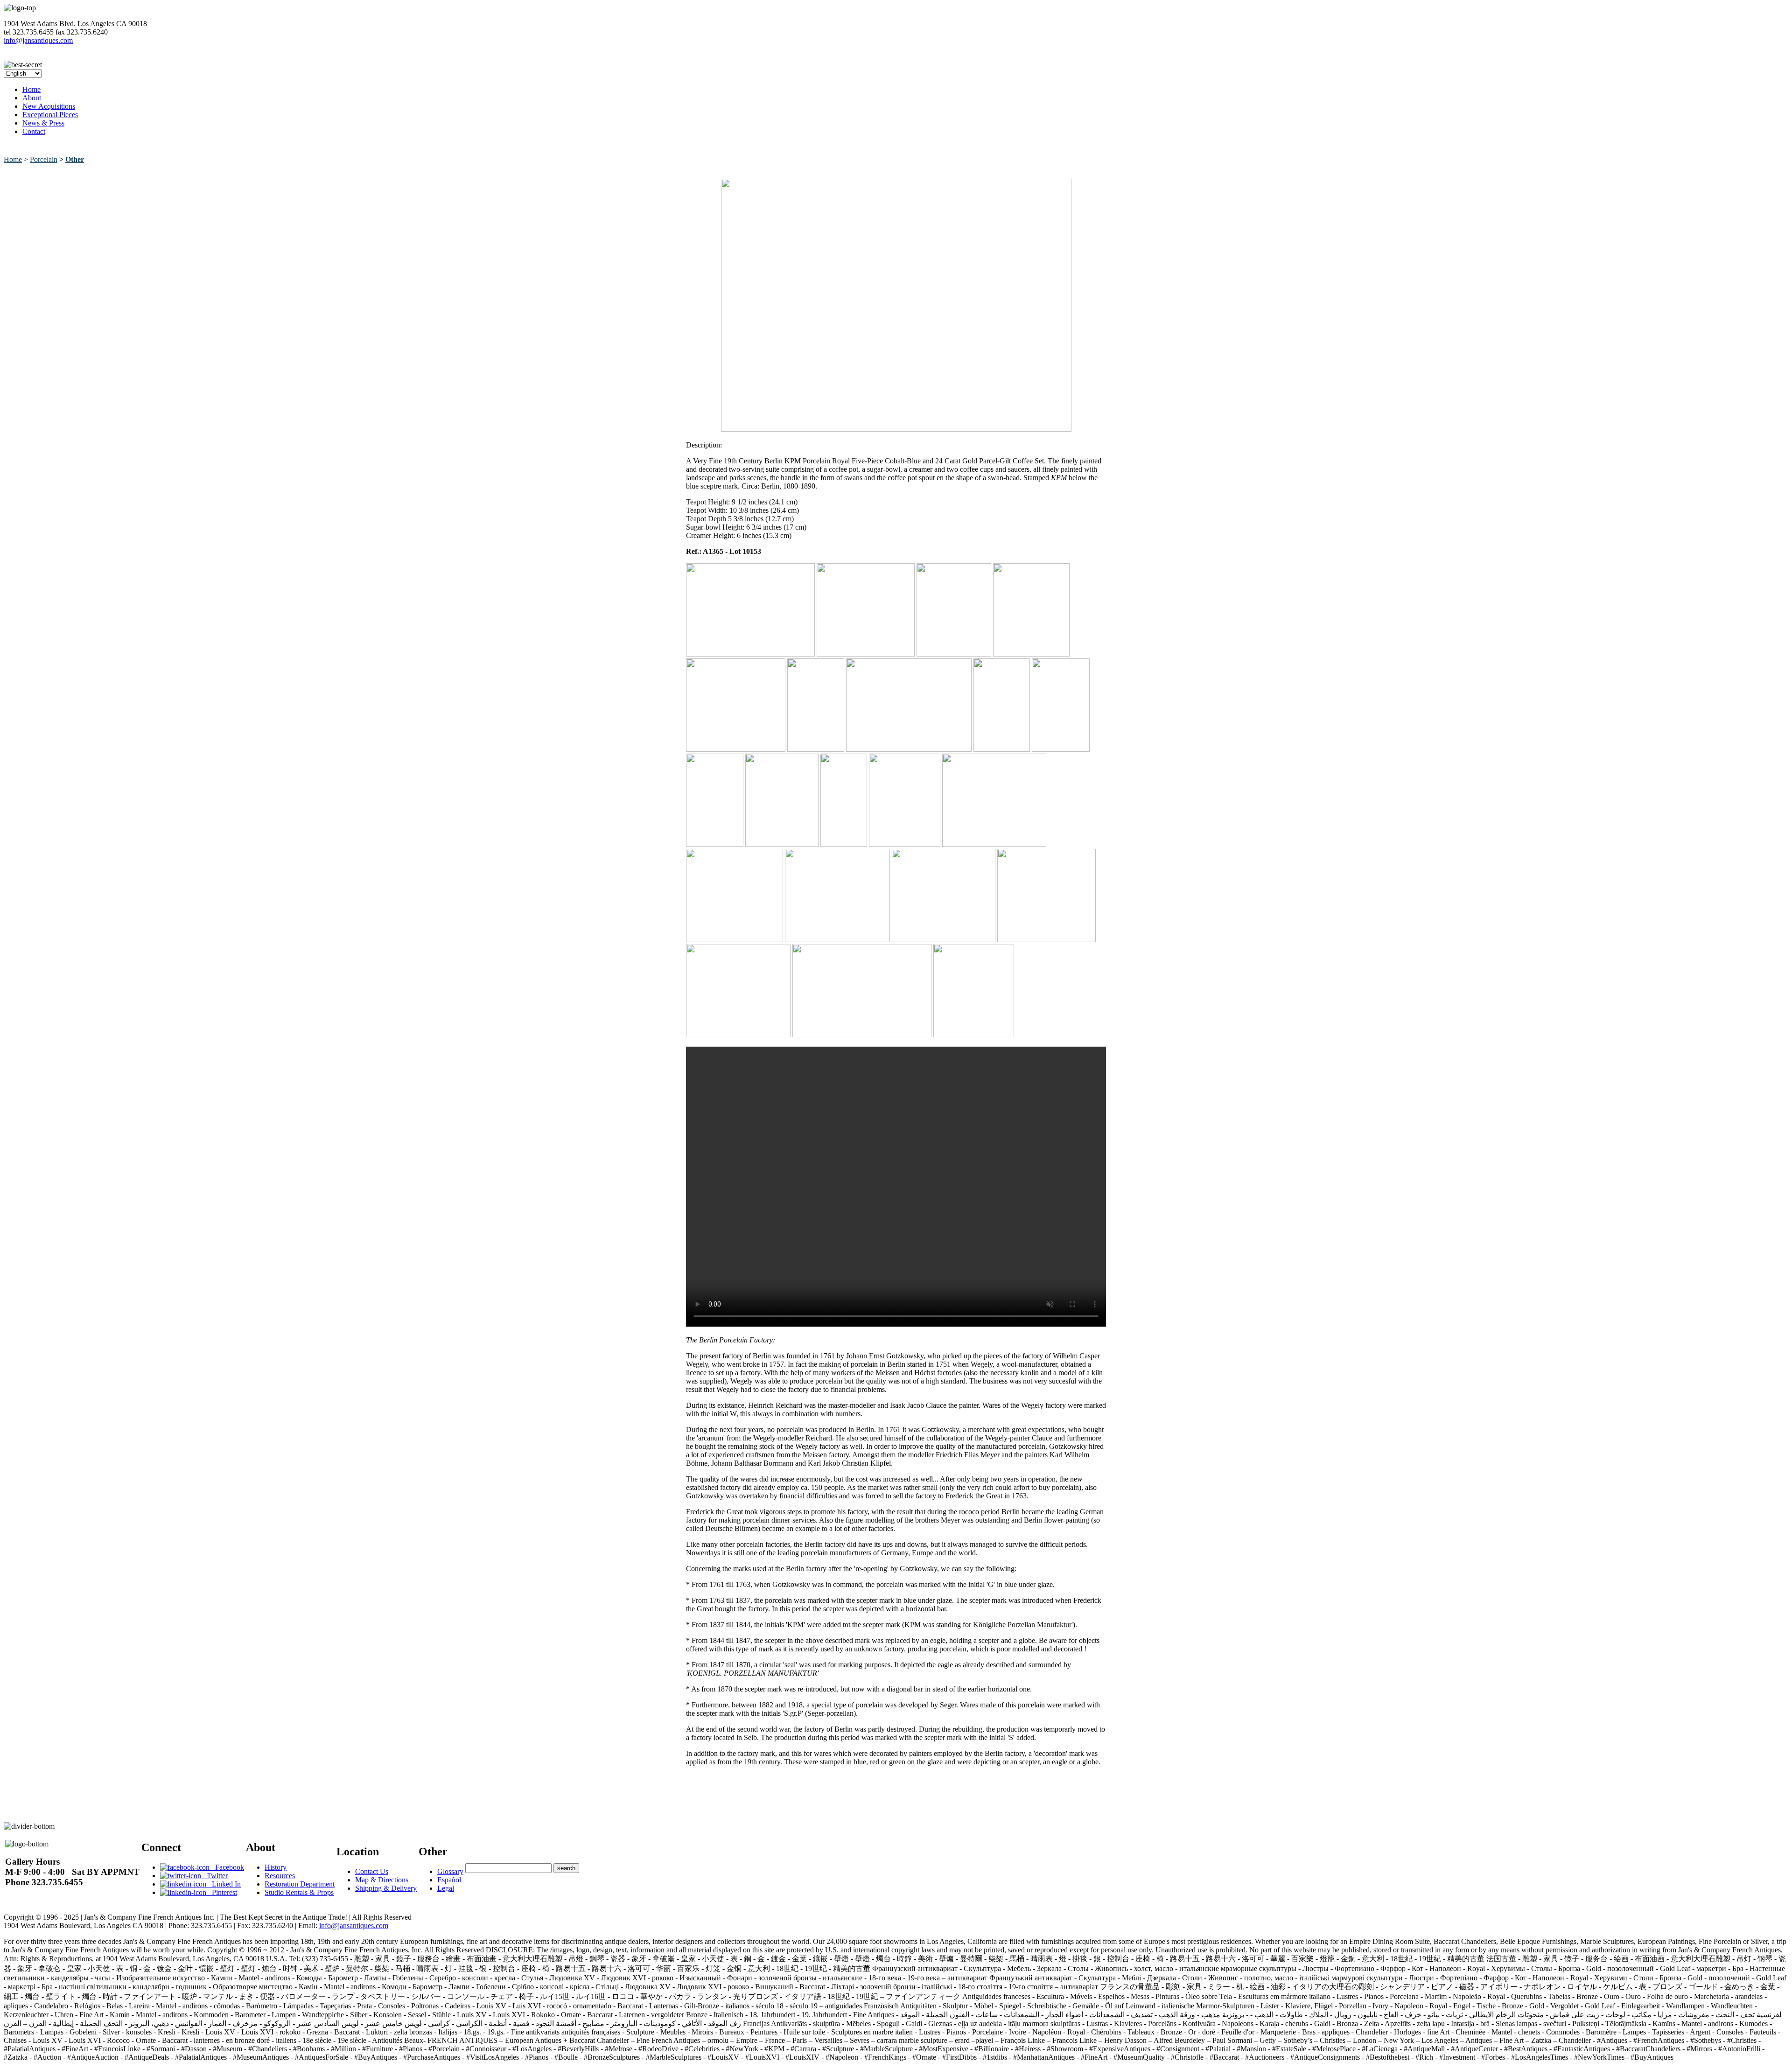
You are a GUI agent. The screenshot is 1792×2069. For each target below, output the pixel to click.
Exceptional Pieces (50, 115)
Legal (446, 1888)
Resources (280, 1876)
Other (75, 159)
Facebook (227, 1867)
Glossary (450, 1871)
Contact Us (372, 1871)
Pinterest (222, 1892)
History (276, 1867)
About (32, 98)
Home (31, 89)
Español (449, 1880)
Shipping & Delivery (386, 1888)
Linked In (224, 1884)
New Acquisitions (49, 106)
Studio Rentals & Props (299, 1892)
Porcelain (44, 159)
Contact (34, 131)
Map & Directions (382, 1880)
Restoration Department (300, 1884)
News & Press (43, 123)
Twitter (214, 1876)
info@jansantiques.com (38, 40)
